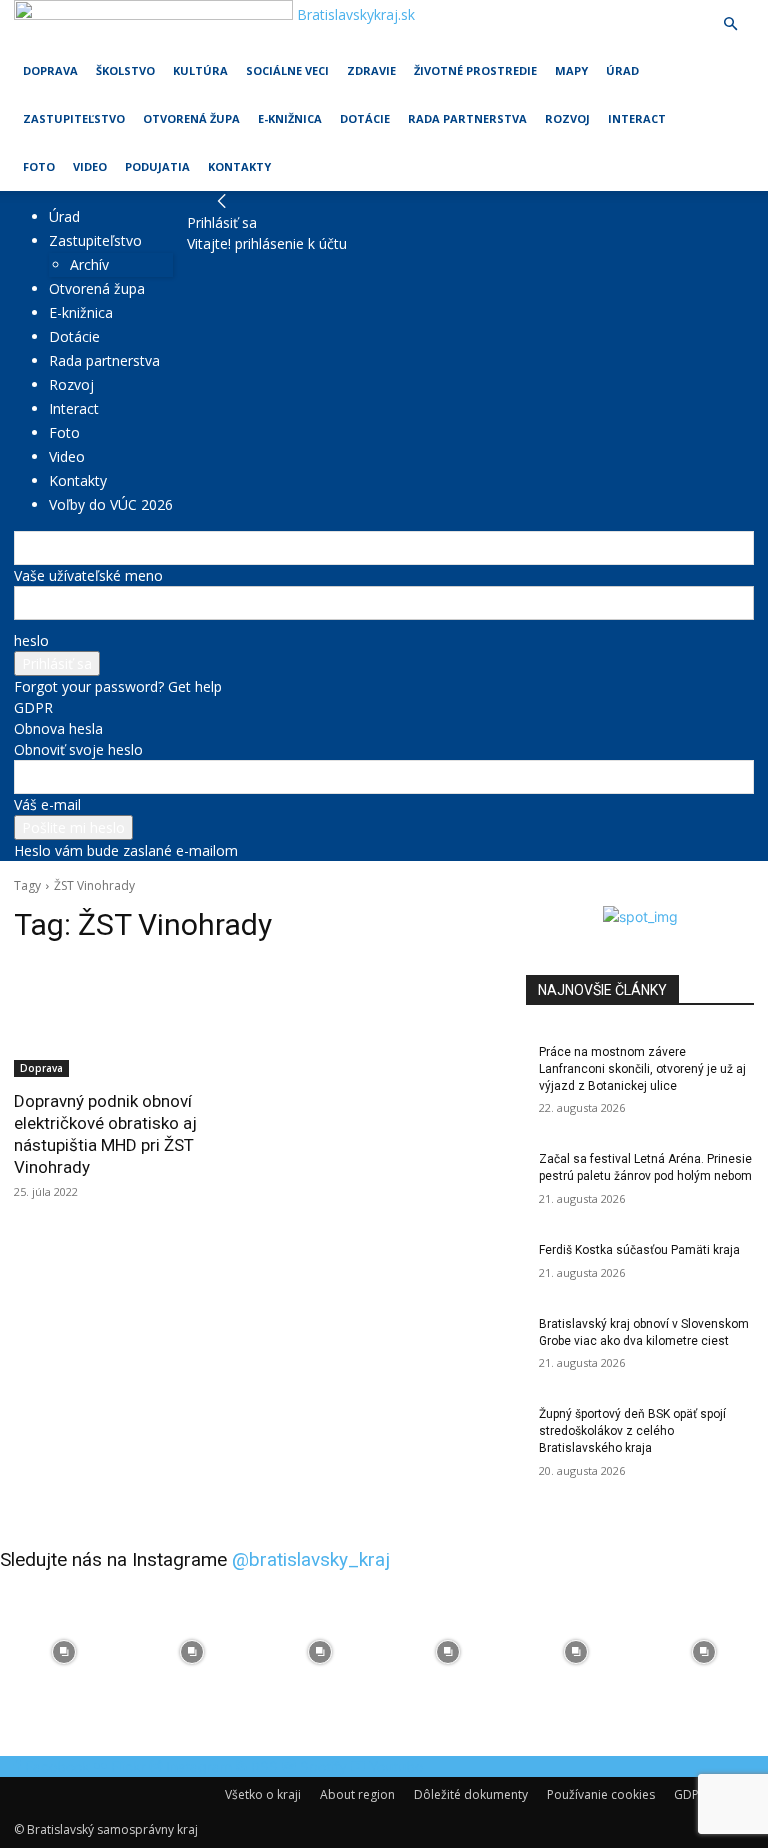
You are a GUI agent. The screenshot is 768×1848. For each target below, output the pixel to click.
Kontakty (239, 166)
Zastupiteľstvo (74, 118)
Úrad (622, 70)
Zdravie (371, 70)
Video (90, 166)
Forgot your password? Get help (118, 686)
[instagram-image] (64, 1652)
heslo (31, 640)
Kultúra (200, 70)
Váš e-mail (47, 804)
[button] (730, 24)
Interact (637, 118)
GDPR (33, 707)
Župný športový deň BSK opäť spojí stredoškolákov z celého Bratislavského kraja (632, 1431)
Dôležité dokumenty (471, 1794)
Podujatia (157, 166)
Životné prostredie (475, 70)
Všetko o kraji (263, 1794)
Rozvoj (567, 118)
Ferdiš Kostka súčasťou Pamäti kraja (639, 1250)
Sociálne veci (287, 70)
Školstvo (125, 70)
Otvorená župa (191, 118)
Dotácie (365, 118)
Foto (39, 166)
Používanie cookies (601, 1794)
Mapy (571, 70)
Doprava (50, 70)
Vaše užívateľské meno (88, 575)
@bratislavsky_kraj (311, 1559)
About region (357, 1794)
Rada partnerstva (467, 118)
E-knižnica (290, 118)
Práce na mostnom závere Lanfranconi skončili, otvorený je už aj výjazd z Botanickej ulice (642, 1069)
